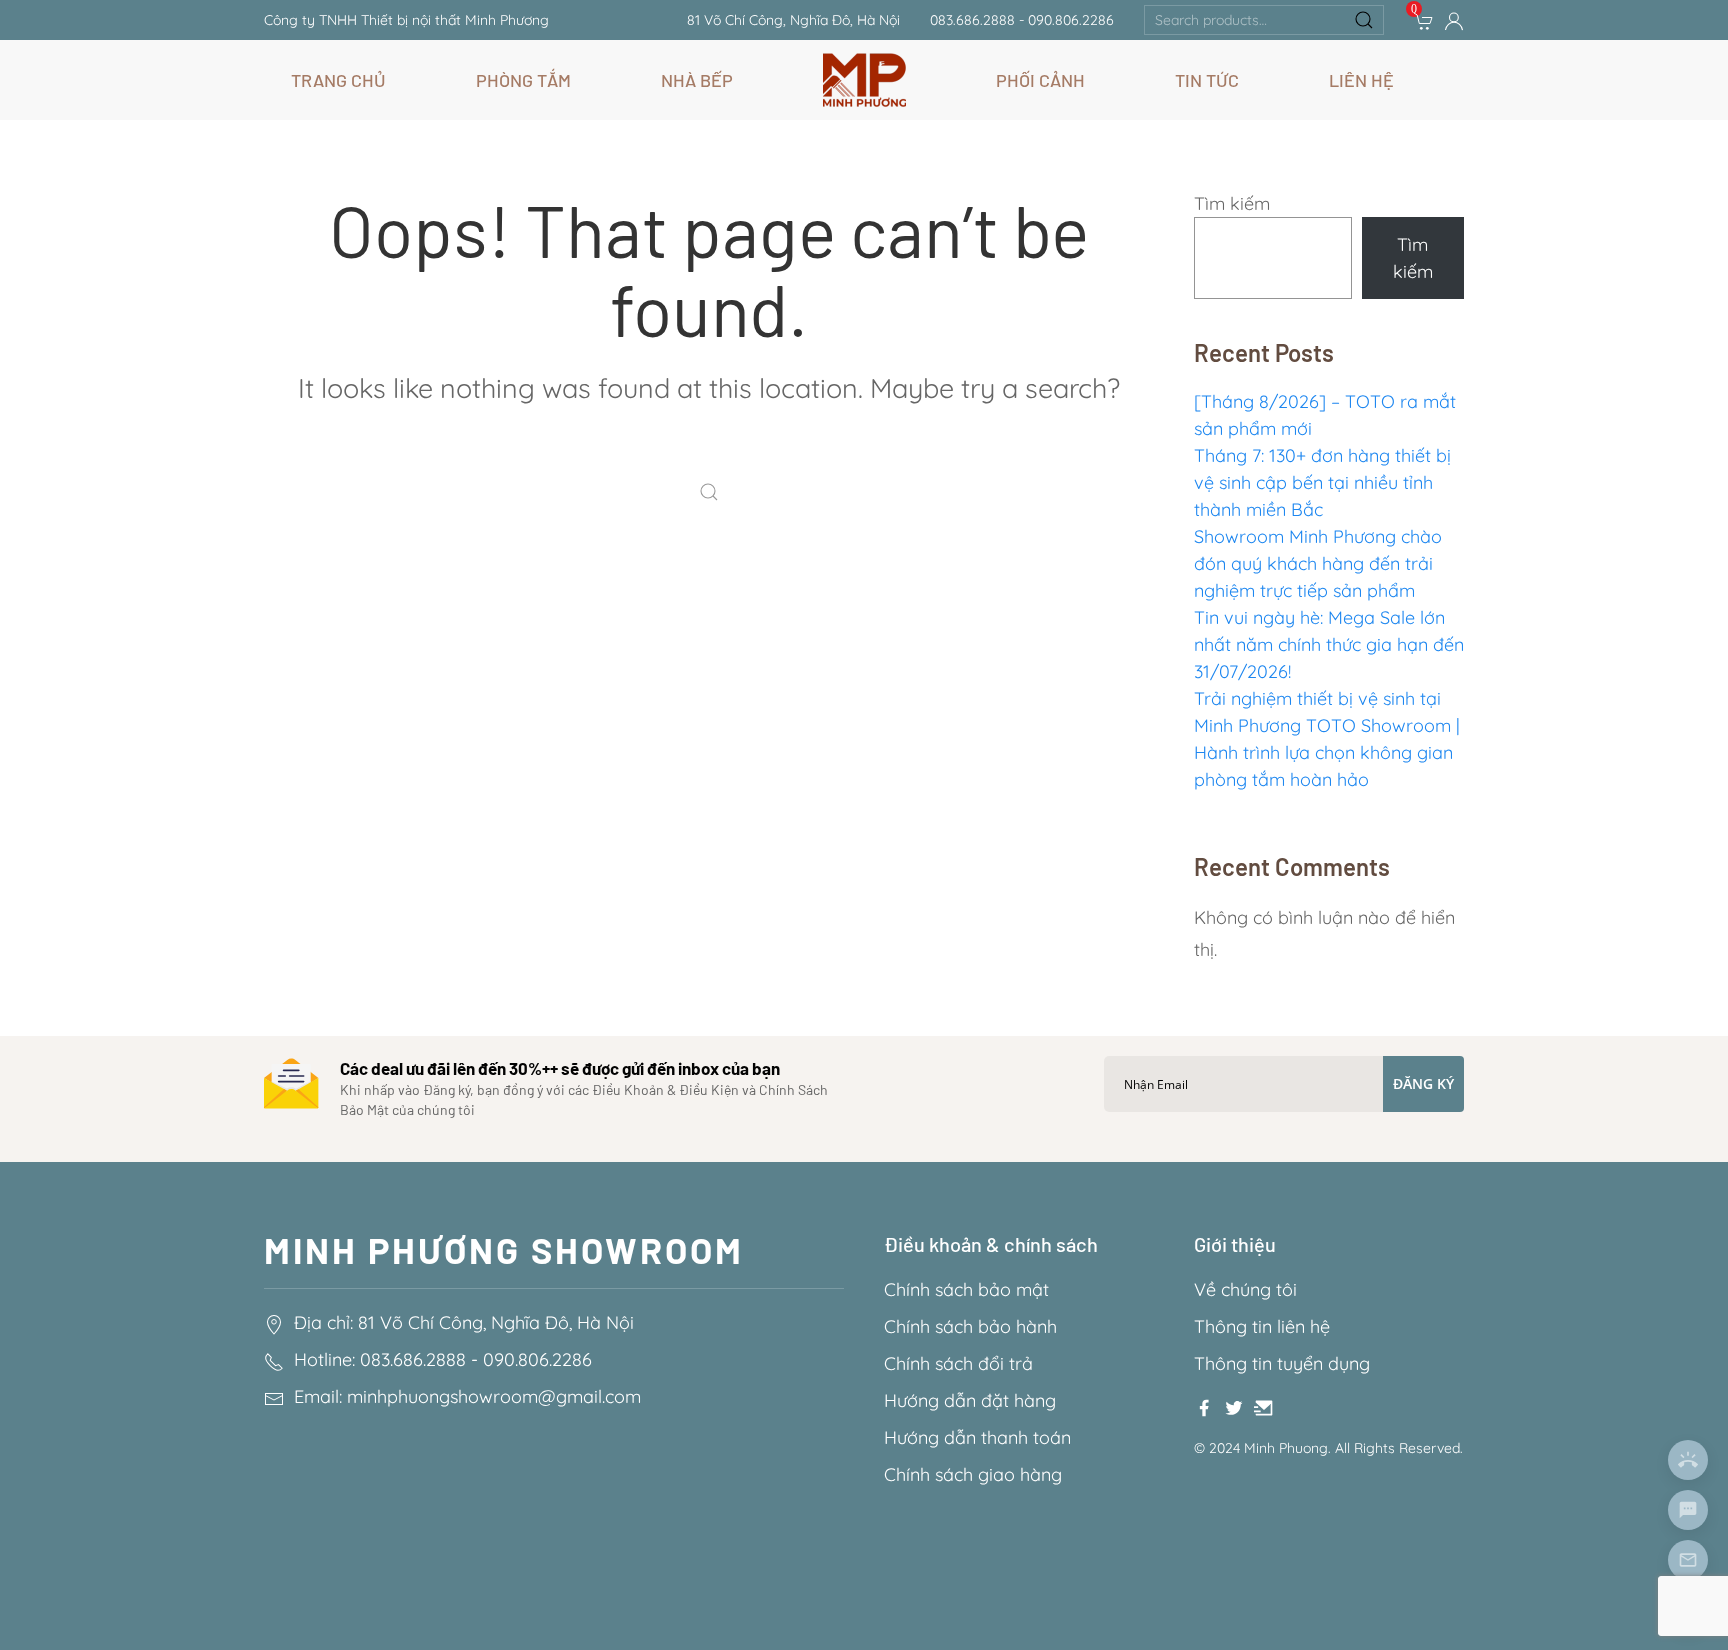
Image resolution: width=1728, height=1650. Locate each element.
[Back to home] (864, 80)
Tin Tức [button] (1207, 80)
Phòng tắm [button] (523, 80)
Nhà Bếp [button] (697, 80)
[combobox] (1264, 20)
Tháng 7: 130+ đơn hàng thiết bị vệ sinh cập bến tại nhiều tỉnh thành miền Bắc (1322, 482)
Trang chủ (338, 80)
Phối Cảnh (1040, 80)
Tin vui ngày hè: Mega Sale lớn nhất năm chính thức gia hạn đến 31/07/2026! (1329, 644)
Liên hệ (1361, 80)
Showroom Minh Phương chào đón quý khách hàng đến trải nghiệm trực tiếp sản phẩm (1318, 563)
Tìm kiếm (1232, 203)
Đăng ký (1423, 1083)
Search (1364, 20)
